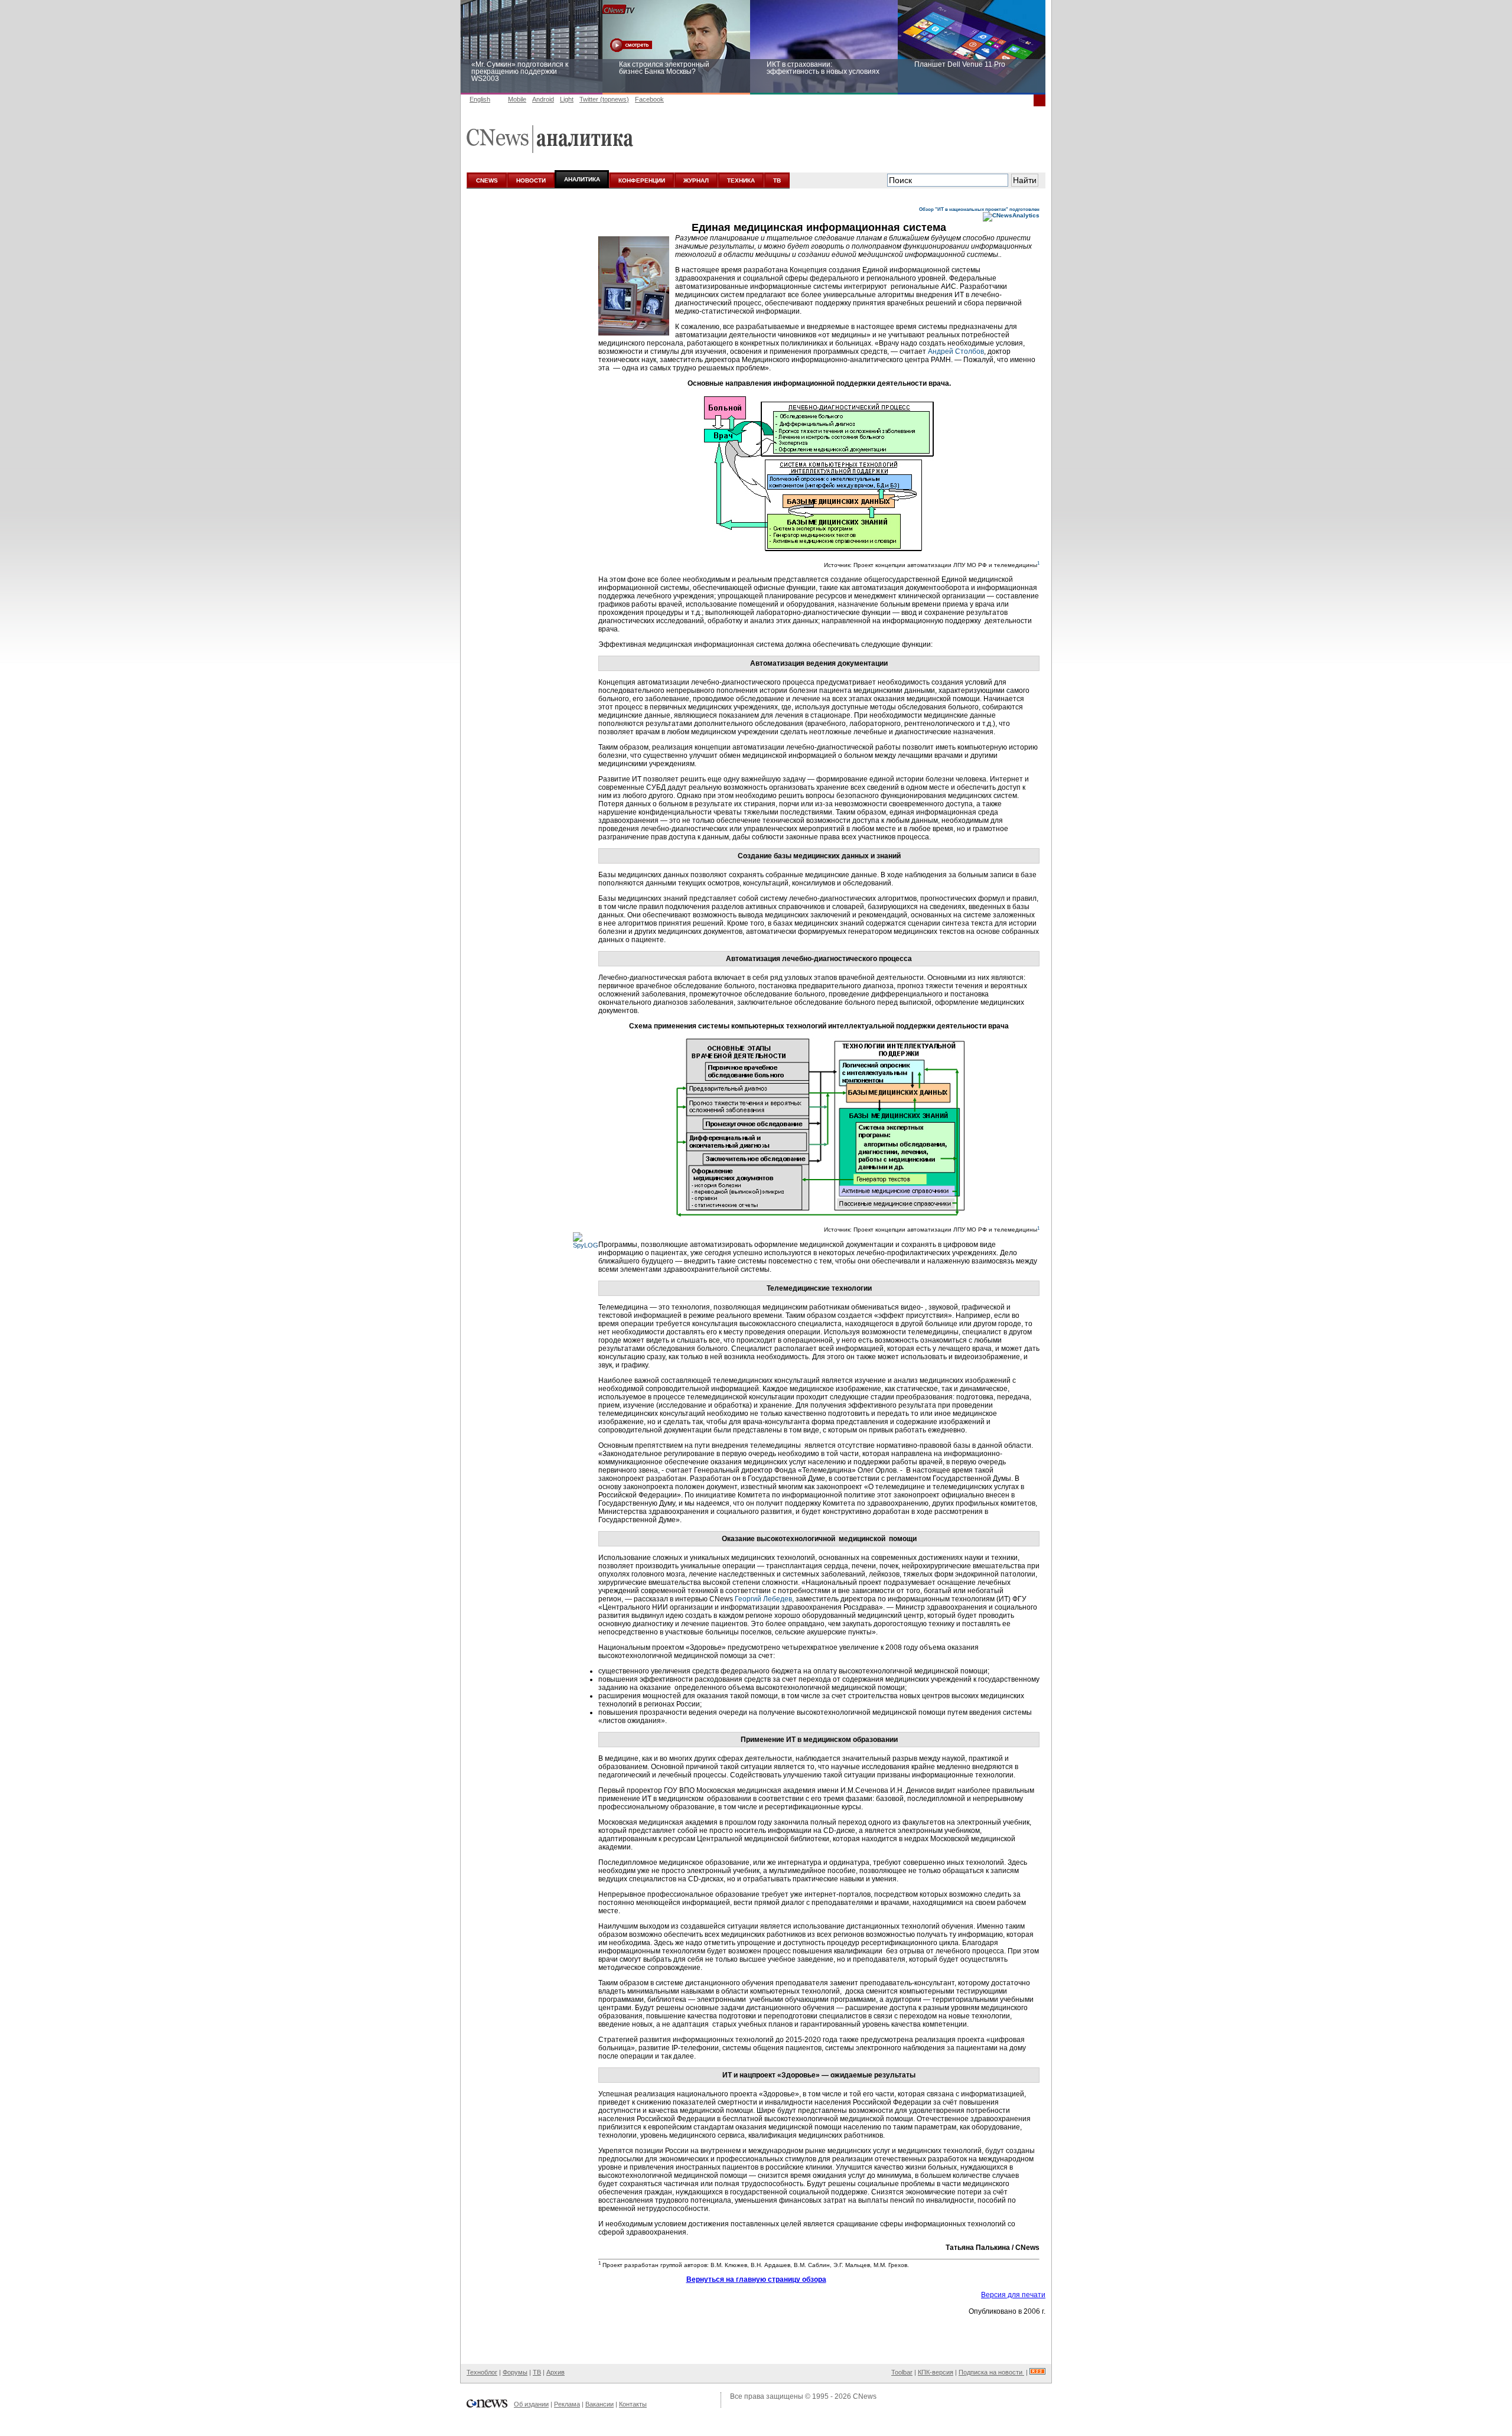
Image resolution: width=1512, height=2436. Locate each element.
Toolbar (902, 2372)
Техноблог (482, 2372)
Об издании (531, 2404)
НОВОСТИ (531, 180)
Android (543, 99)
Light (567, 99)
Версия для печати (1013, 2295)
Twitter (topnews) (604, 99)
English (480, 99)
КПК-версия (936, 2372)
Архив (555, 2372)
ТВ (777, 180)
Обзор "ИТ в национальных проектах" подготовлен (979, 209)
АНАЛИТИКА (582, 179)
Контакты (633, 2404)
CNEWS (487, 180)
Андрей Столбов (956, 351)
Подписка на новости (991, 2372)
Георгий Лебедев (763, 1599)
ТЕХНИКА (741, 180)
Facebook (649, 99)
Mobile (517, 99)
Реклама (567, 2404)
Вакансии (599, 2404)
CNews (865, 2396)
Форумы (515, 2372)
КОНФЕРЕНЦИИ (642, 180)
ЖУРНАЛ (696, 180)
